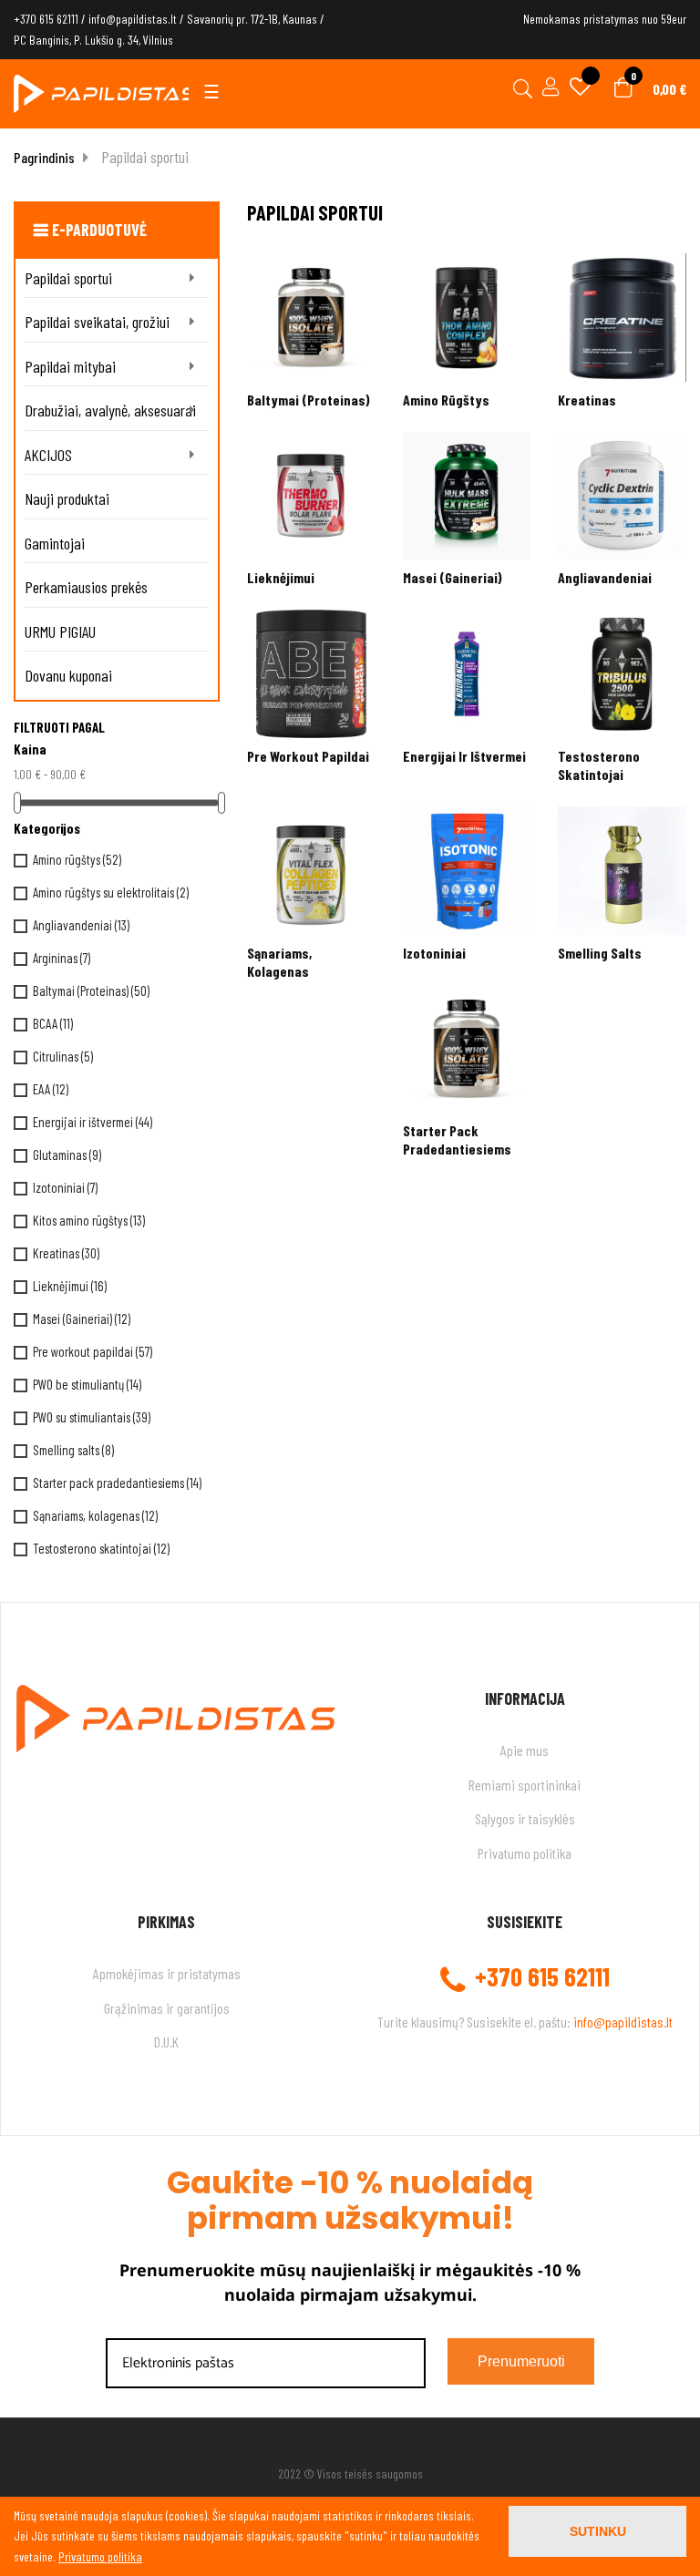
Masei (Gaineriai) (82, 1319)
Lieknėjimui (70, 1286)
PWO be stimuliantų (87, 1384)
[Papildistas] (105, 92)
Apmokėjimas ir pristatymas (167, 1973)
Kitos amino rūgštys (89, 1220)
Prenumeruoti (521, 2361)
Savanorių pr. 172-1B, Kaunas (252, 19)
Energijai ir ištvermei (93, 1122)
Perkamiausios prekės (86, 587)
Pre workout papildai (93, 1351)
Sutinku (598, 2531)
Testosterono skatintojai (101, 1548)
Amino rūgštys (77, 859)
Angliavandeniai (81, 925)
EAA (51, 1089)
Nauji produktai (67, 498)
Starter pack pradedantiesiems (117, 1483)
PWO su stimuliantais (92, 1417)
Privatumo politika (525, 1853)
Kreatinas (66, 1253)
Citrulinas (63, 1056)
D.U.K (166, 2042)
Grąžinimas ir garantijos (167, 2008)
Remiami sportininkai (525, 1785)
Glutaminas (67, 1155)
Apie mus (525, 1750)
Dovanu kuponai (68, 675)
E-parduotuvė (99, 230)
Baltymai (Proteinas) (91, 990)
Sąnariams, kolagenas (95, 1515)
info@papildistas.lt (133, 19)
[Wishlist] (580, 89)
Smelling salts (73, 1450)
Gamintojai (55, 543)
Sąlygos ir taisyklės (525, 1818)
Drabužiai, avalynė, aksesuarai (110, 410)
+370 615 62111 (46, 19)
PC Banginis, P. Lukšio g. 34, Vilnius (93, 40)
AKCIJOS (48, 455)
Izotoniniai (65, 1187)
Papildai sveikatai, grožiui (97, 322)
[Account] (548, 89)
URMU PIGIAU (60, 631)
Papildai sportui (68, 278)
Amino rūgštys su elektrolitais (111, 892)
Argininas (62, 958)
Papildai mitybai (70, 366)
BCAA (53, 1023)
